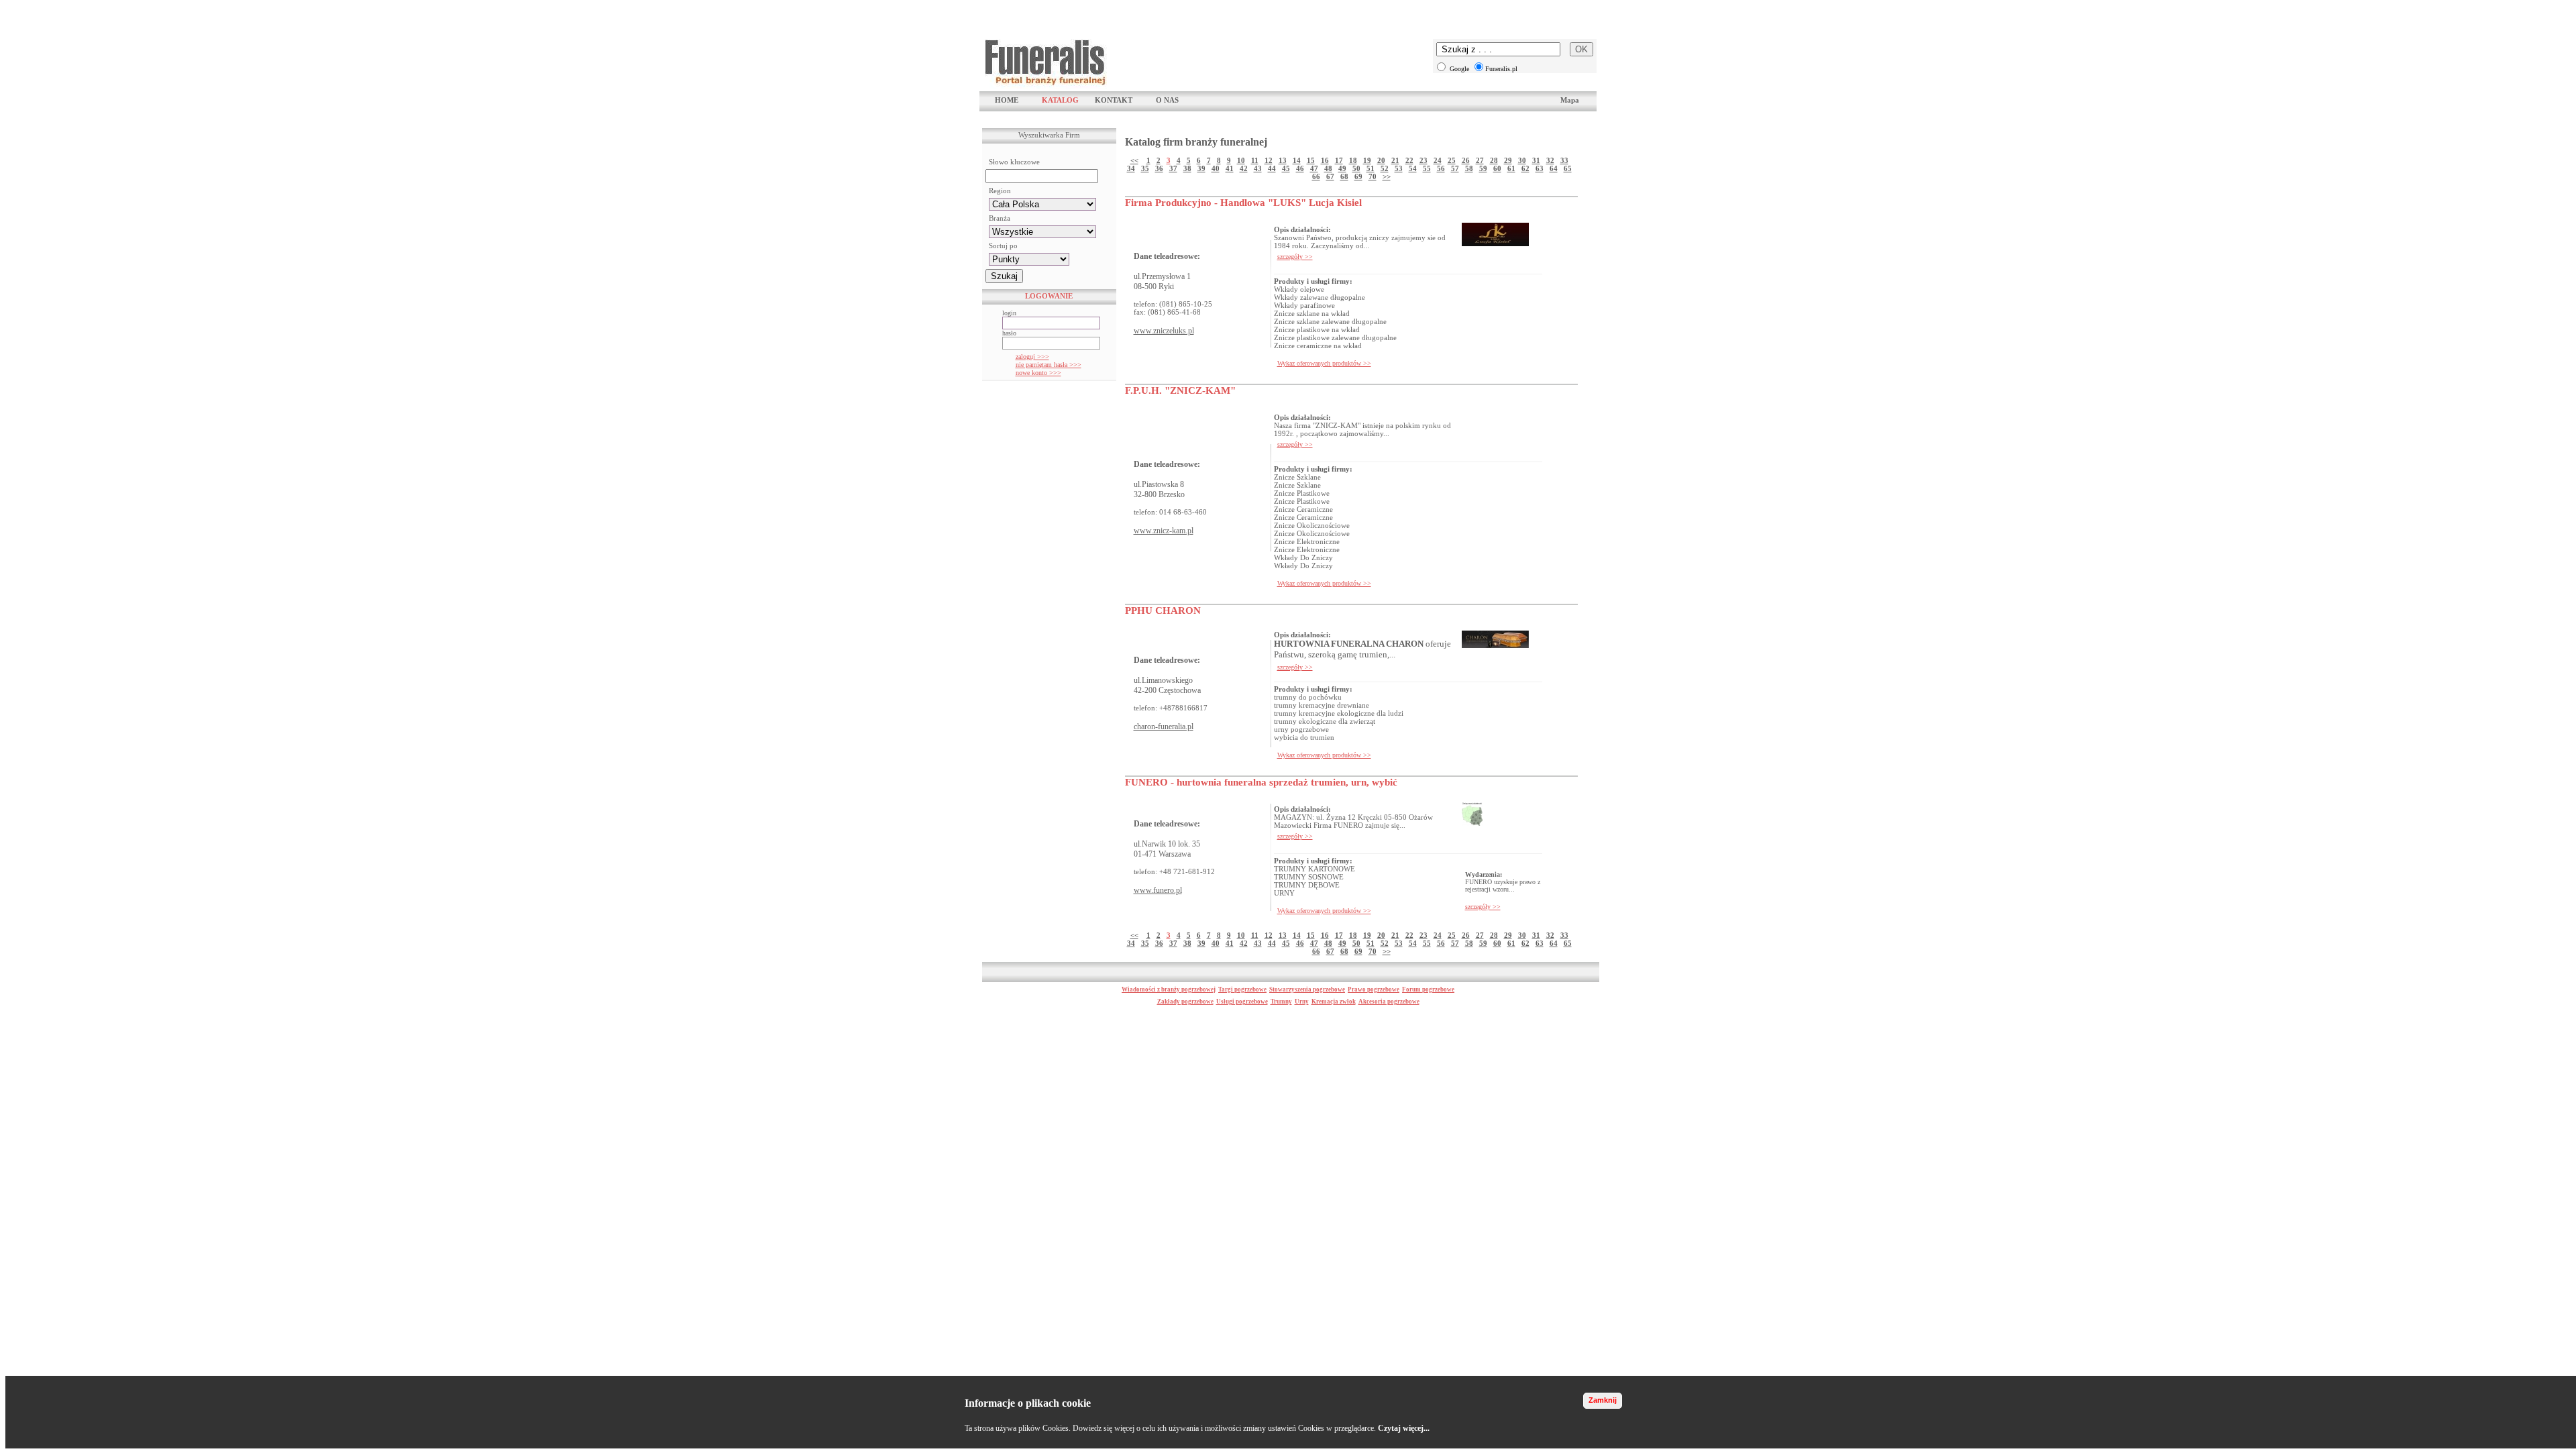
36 (1159, 168)
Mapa (1570, 100)
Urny (1302, 1002)
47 (1314, 168)
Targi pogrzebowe (1242, 989)
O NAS (1167, 100)
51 (1371, 168)
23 (1424, 160)
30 (1522, 160)
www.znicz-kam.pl (1164, 531)
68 (1344, 176)
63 (1540, 168)
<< (1134, 160)
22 (1409, 160)
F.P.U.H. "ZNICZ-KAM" (1180, 390)
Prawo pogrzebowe (1374, 989)
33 (1564, 160)
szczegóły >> (1295, 257)
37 (1173, 168)
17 (1339, 160)
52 (1385, 168)
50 (1356, 168)
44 (1272, 168)
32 (1550, 160)
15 (1311, 160)
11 (1255, 160)
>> (1387, 176)
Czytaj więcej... (1404, 1428)
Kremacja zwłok (1334, 1002)
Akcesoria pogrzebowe (1389, 1002)
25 (1452, 160)
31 (1536, 160)
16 (1325, 160)
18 (1353, 160)
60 (1497, 168)
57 (1455, 168)
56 (1441, 168)
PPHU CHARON (1163, 610)
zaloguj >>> (1032, 357)
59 (1483, 168)
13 (1283, 160)
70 (1373, 176)
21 (1395, 160)
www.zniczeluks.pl (1164, 331)
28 (1494, 160)
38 (1187, 168)
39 (1201, 168)
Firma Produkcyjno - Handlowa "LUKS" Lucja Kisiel (1243, 203)
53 (1399, 168)
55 (1427, 168)
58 (1469, 168)
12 (1269, 160)
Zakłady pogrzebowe (1185, 1002)
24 (1438, 160)
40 (1216, 168)
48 (1328, 168)
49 (1342, 168)
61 (1511, 168)
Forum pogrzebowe (1428, 989)
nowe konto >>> (1038, 373)
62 (1525, 168)
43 (1258, 168)
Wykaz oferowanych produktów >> (1324, 363)
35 (1145, 168)
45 (1286, 168)
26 (1466, 160)
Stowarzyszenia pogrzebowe (1307, 989)
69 (1358, 176)
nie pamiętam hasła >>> (1049, 365)
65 (1568, 168)
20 (1381, 160)
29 (1508, 160)
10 (1241, 160)
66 (1316, 176)
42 (1244, 168)
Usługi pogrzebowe (1242, 1002)
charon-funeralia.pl (1164, 727)
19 (1367, 160)
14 (1297, 160)
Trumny (1281, 1002)
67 (1330, 176)
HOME (1007, 100)
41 (1230, 168)
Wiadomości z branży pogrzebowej (1169, 989)
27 (1480, 160)
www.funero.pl (1158, 890)
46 (1300, 168)
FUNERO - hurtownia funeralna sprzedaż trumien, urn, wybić (1261, 782)
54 (1413, 168)
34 (1131, 168)
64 (1554, 168)
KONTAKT (1114, 100)
